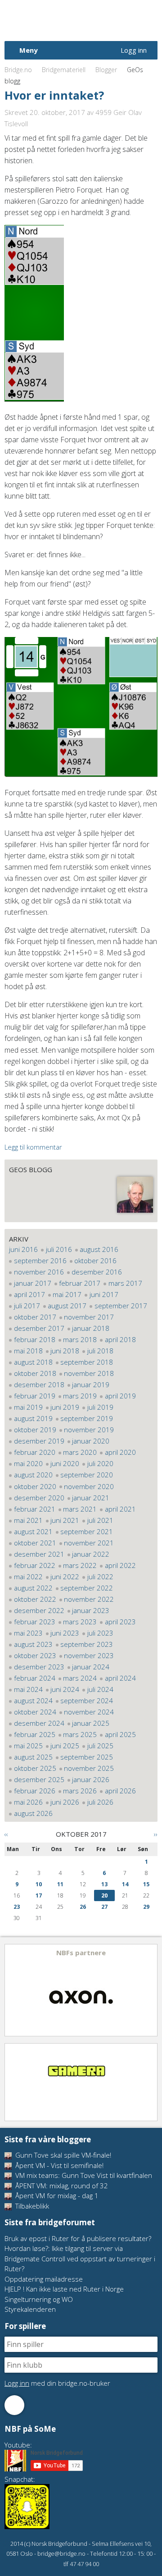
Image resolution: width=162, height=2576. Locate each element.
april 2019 (120, 1396)
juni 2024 (65, 1689)
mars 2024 (80, 1678)
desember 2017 (39, 1328)
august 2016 (99, 1249)
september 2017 (121, 1306)
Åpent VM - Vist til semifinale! (58, 2165)
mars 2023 (80, 1622)
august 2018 (33, 1362)
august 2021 (33, 1531)
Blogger (106, 70)
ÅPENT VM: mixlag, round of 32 (61, 2186)
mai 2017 (67, 1294)
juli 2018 (100, 1351)
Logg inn (134, 50)
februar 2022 (35, 1565)
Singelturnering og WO (39, 2299)
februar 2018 (35, 1339)
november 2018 (89, 1373)
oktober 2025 (35, 1768)
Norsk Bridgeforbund (62, 20)
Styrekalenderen (30, 2309)
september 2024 (87, 1701)
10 (39, 1884)
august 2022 (33, 1588)
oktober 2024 (35, 1712)
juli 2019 (100, 1407)
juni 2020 (65, 1463)
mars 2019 (80, 1396)
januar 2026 (91, 1779)
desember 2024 (39, 1723)
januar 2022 (91, 1554)
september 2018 (87, 1362)
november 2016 (39, 1272)
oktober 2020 (35, 1486)
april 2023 (120, 1622)
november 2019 (89, 1430)
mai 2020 (28, 1463)
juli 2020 (100, 1463)
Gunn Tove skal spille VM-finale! (62, 2155)
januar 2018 (91, 1328)
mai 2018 (28, 1351)
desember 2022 (39, 1610)
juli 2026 (100, 1802)
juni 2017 (104, 1294)
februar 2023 (35, 1622)
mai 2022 (28, 1577)
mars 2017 (125, 1283)
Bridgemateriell (64, 70)
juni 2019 (65, 1407)
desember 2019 (39, 1441)
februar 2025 (35, 1734)
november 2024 (89, 1712)
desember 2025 (39, 1779)
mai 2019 (28, 1407)
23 (17, 1907)
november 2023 (89, 1655)
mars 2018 (80, 1339)
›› (156, 1834)
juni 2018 (65, 1351)
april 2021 (120, 1509)
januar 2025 (91, 1723)
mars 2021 (80, 1509)
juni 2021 (65, 1520)
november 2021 (89, 1543)
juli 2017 (27, 1306)
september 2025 (87, 1757)
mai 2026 (28, 1802)
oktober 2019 (35, 1430)
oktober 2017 (35, 1317)
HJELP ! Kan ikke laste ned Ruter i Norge (64, 2289)
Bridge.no (18, 70)
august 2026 (33, 1813)
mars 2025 (80, 1734)
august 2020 (33, 1475)
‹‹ (6, 1834)
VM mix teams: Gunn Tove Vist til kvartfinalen (83, 2175)
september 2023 (87, 1644)
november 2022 (89, 1599)
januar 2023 (91, 1610)
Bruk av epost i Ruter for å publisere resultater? (78, 2238)
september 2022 (87, 1588)
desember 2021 (39, 1554)
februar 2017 (80, 1283)
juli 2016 (59, 1249)
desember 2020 (39, 1498)
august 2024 (33, 1701)
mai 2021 (28, 1520)
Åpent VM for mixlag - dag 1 (56, 2196)
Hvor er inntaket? (54, 95)
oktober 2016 (95, 1260)
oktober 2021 (35, 1543)
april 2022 (120, 1565)
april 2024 (120, 1678)
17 (39, 1895)
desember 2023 (39, 1667)
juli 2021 (100, 1520)
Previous (12, 1990)
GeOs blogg (31, 1169)
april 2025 (120, 1734)
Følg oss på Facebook (14, 2405)
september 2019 (87, 1418)
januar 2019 (91, 1384)
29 (146, 1907)
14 (125, 1884)
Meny (29, 50)
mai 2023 (28, 1633)
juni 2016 (23, 1249)
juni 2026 (65, 1802)
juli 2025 (100, 1746)
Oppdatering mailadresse (44, 2279)
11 (60, 1884)
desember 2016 (97, 1272)
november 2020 (89, 1486)
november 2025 (89, 1768)
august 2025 (33, 1757)
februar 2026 (35, 1791)
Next (150, 1990)
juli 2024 (100, 1689)
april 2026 (120, 1791)
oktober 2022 (35, 1599)
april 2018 (120, 1339)
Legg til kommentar (33, 1147)
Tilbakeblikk (31, 2206)
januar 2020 (91, 1441)
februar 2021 (35, 1509)
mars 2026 (80, 1791)
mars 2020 (80, 1452)
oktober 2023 (35, 1655)
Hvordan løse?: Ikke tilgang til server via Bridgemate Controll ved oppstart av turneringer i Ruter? (80, 2258)
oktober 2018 (35, 1373)
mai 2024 (28, 1689)
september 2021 (87, 1531)
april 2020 (120, 1452)
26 (83, 1907)
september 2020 (87, 1475)
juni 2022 (65, 1577)
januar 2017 (33, 1283)
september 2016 (40, 1260)
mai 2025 (28, 1746)
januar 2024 (91, 1667)
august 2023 (33, 1644)
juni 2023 (65, 1633)
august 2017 (67, 1306)
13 (104, 1884)
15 (146, 1884)
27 (104, 1907)
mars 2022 (80, 1565)
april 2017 (29, 1294)
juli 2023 (100, 1633)
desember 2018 (39, 1384)
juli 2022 (100, 1577)
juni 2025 (65, 1746)
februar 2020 (35, 1452)
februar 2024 (35, 1678)
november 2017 (89, 1317)
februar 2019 (35, 1396)
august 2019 (33, 1418)
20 (104, 1895)
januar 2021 (91, 1498)
